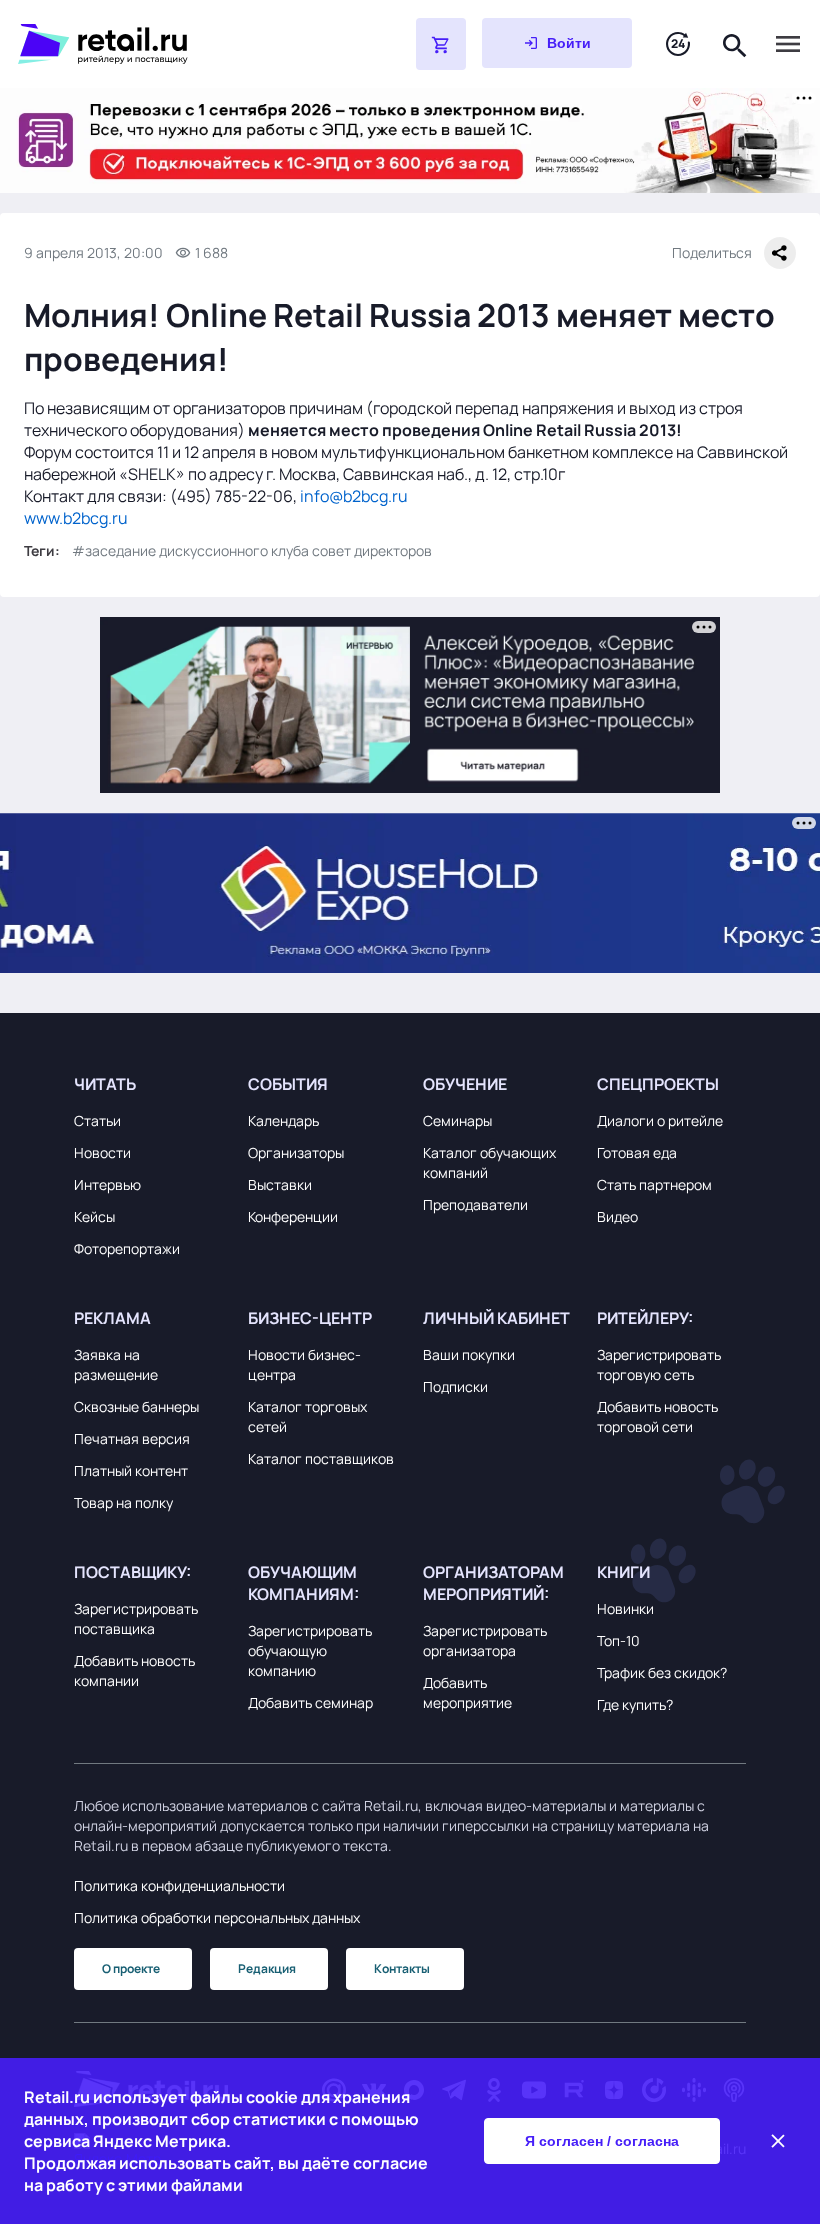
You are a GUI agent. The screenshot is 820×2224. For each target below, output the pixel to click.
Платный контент (131, 1470)
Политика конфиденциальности (179, 1885)
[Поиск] (735, 43)
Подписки (455, 1386)
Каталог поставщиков (321, 1458)
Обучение (465, 1084)
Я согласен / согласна (602, 2141)
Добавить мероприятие (467, 1692)
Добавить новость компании (134, 1670)
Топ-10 (618, 1640)
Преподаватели (475, 1204)
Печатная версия (132, 1438)
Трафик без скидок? (662, 1672)
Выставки (280, 1184)
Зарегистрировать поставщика (136, 1618)
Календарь (283, 1120)
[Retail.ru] (166, 44)
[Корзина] (441, 44)
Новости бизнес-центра (304, 1364)
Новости (102, 1152)
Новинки (625, 1608)
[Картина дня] (678, 44)
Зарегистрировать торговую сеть (659, 1364)
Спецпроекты (658, 1084)
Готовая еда (637, 1152)
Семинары (457, 1120)
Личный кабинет (496, 1318)
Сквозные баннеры (136, 1406)
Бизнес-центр (310, 1318)
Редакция (267, 1968)
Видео (617, 1216)
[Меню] (788, 44)
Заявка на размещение (116, 1364)
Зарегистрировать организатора (485, 1640)
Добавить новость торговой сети (657, 1416)
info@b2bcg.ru (354, 496)
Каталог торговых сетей (307, 1416)
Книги (623, 1572)
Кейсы (94, 1216)
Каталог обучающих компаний (489, 1162)
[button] (148, 1084)
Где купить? (635, 1704)
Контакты (402, 1968)
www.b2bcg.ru (76, 518)
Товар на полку (123, 1502)
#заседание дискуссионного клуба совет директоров (252, 550)
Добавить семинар (310, 1702)
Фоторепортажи (127, 1248)
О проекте (131, 1968)
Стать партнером (654, 1184)
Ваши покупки (469, 1354)
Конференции (293, 1216)
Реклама (112, 1318)
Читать (105, 1084)
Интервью (107, 1184)
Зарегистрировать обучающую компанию (310, 1650)
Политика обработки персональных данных (217, 1917)
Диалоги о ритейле (660, 1120)
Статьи (97, 1120)
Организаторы (296, 1152)
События (288, 1084)
